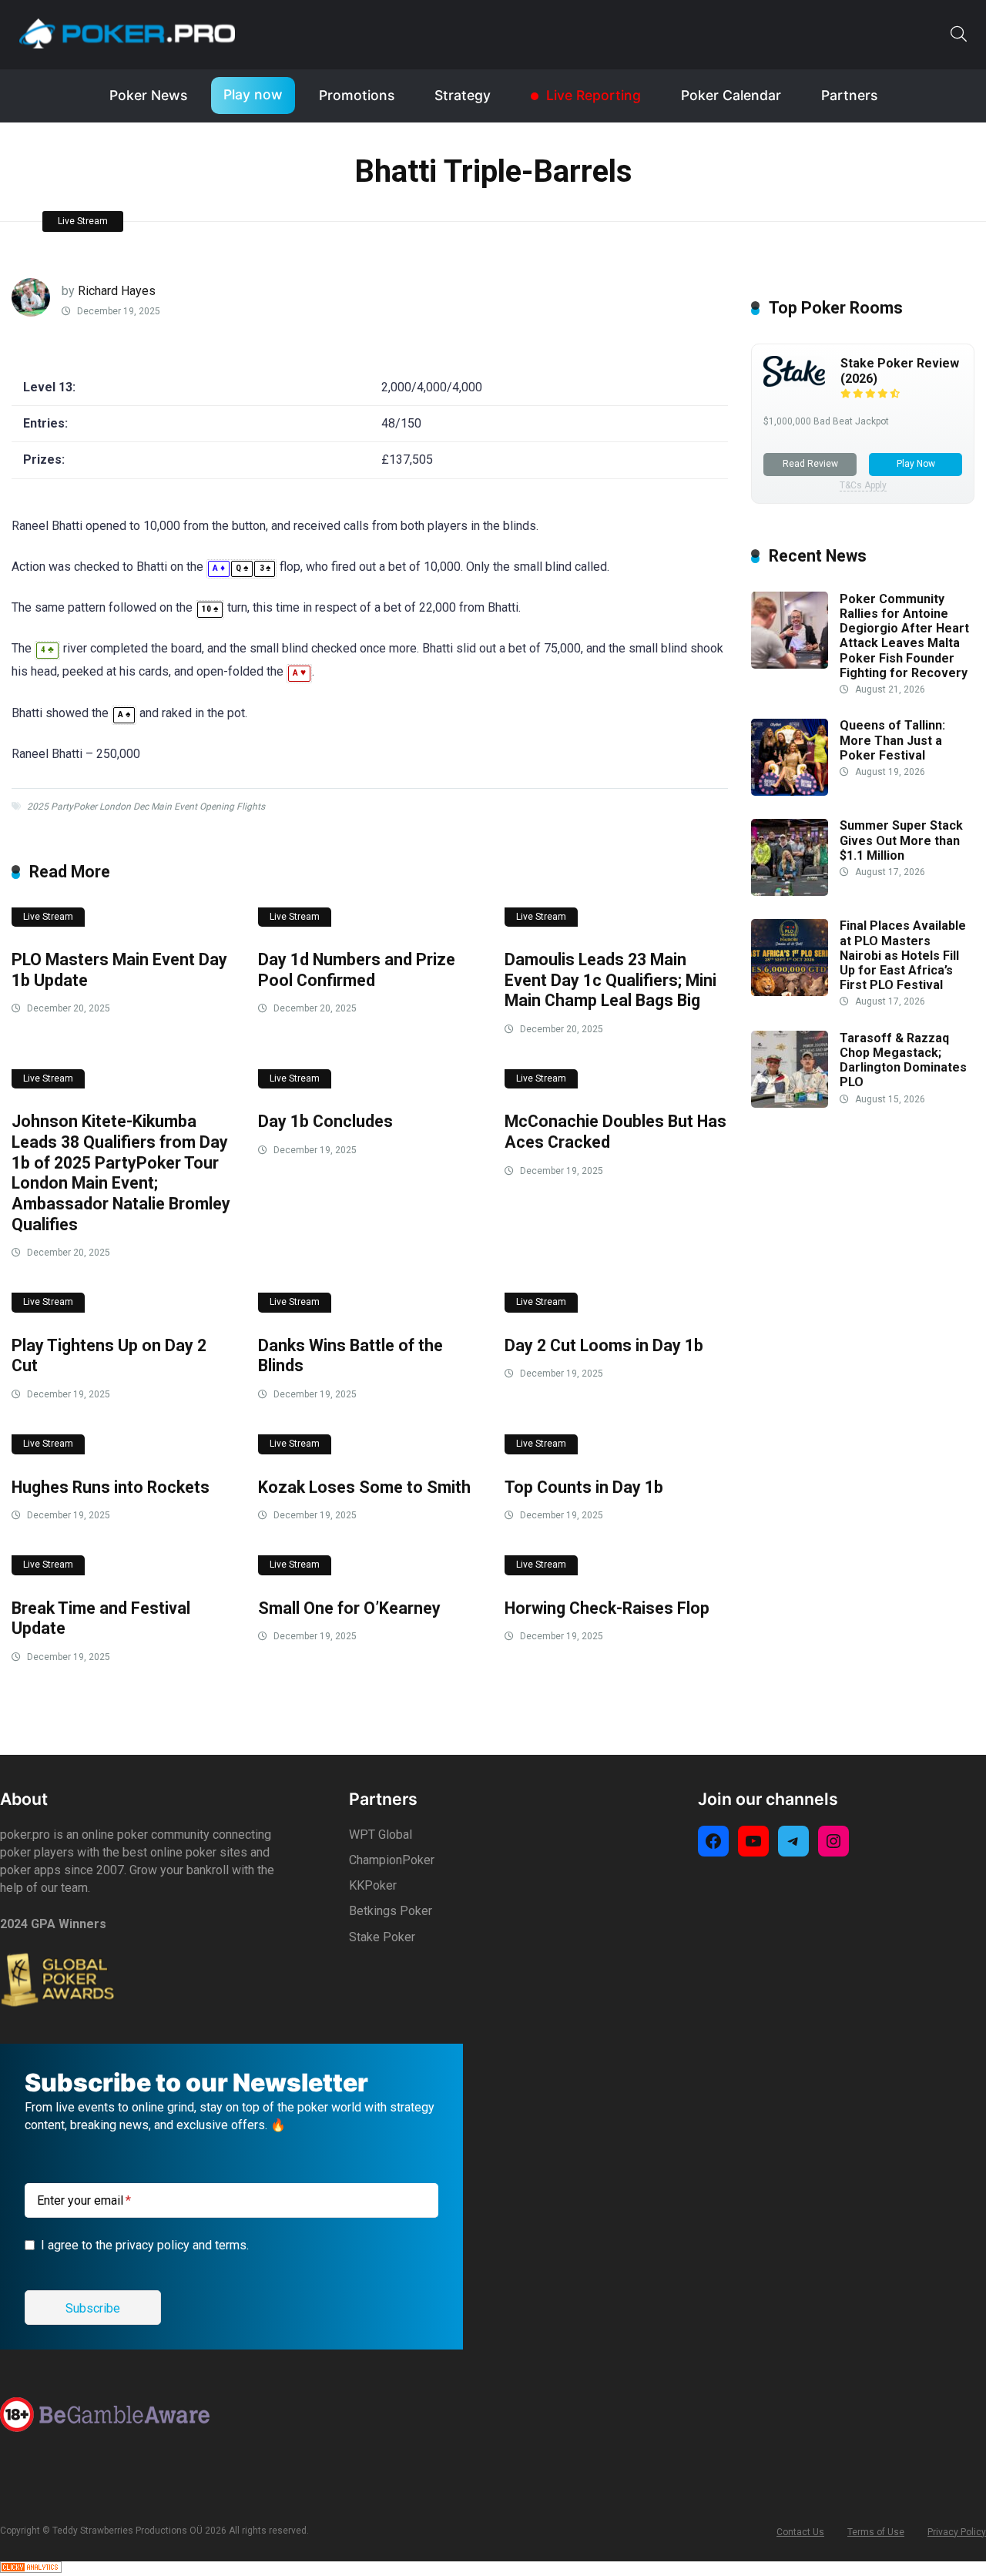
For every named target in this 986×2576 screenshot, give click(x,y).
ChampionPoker (392, 1860)
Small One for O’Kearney (349, 1608)
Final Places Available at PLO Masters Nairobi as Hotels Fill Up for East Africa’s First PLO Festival (903, 956)
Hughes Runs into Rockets (111, 1487)
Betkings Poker (391, 1911)
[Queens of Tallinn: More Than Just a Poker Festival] (790, 792)
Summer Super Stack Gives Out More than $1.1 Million (901, 841)
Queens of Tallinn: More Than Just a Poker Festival (892, 741)
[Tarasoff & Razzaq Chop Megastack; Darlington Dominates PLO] (790, 1104)
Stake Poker (382, 1937)
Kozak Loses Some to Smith (364, 1487)
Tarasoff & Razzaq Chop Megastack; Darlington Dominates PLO (903, 1060)
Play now (253, 94)
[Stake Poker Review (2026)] (794, 382)
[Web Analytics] (31, 2569)
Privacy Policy (957, 2532)
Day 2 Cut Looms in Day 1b (604, 1345)
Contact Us (800, 2532)
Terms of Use (876, 2532)
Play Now (916, 464)
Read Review (810, 464)
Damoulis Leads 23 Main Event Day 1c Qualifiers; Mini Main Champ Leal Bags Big (610, 980)
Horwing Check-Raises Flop (607, 1608)
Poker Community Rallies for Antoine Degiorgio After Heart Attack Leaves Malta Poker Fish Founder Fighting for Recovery (904, 636)
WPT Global (381, 1835)
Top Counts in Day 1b (584, 1487)
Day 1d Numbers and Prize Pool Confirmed (357, 970)
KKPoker (373, 1885)
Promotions (357, 95)
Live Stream (83, 221)
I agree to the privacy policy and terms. (145, 2245)
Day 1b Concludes (325, 1121)
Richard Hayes (117, 291)
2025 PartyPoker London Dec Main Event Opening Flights (146, 807)
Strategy (463, 95)
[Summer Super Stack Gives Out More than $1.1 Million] (790, 892)
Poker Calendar (731, 95)
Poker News (148, 95)
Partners (849, 95)
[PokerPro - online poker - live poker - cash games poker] (127, 33)
